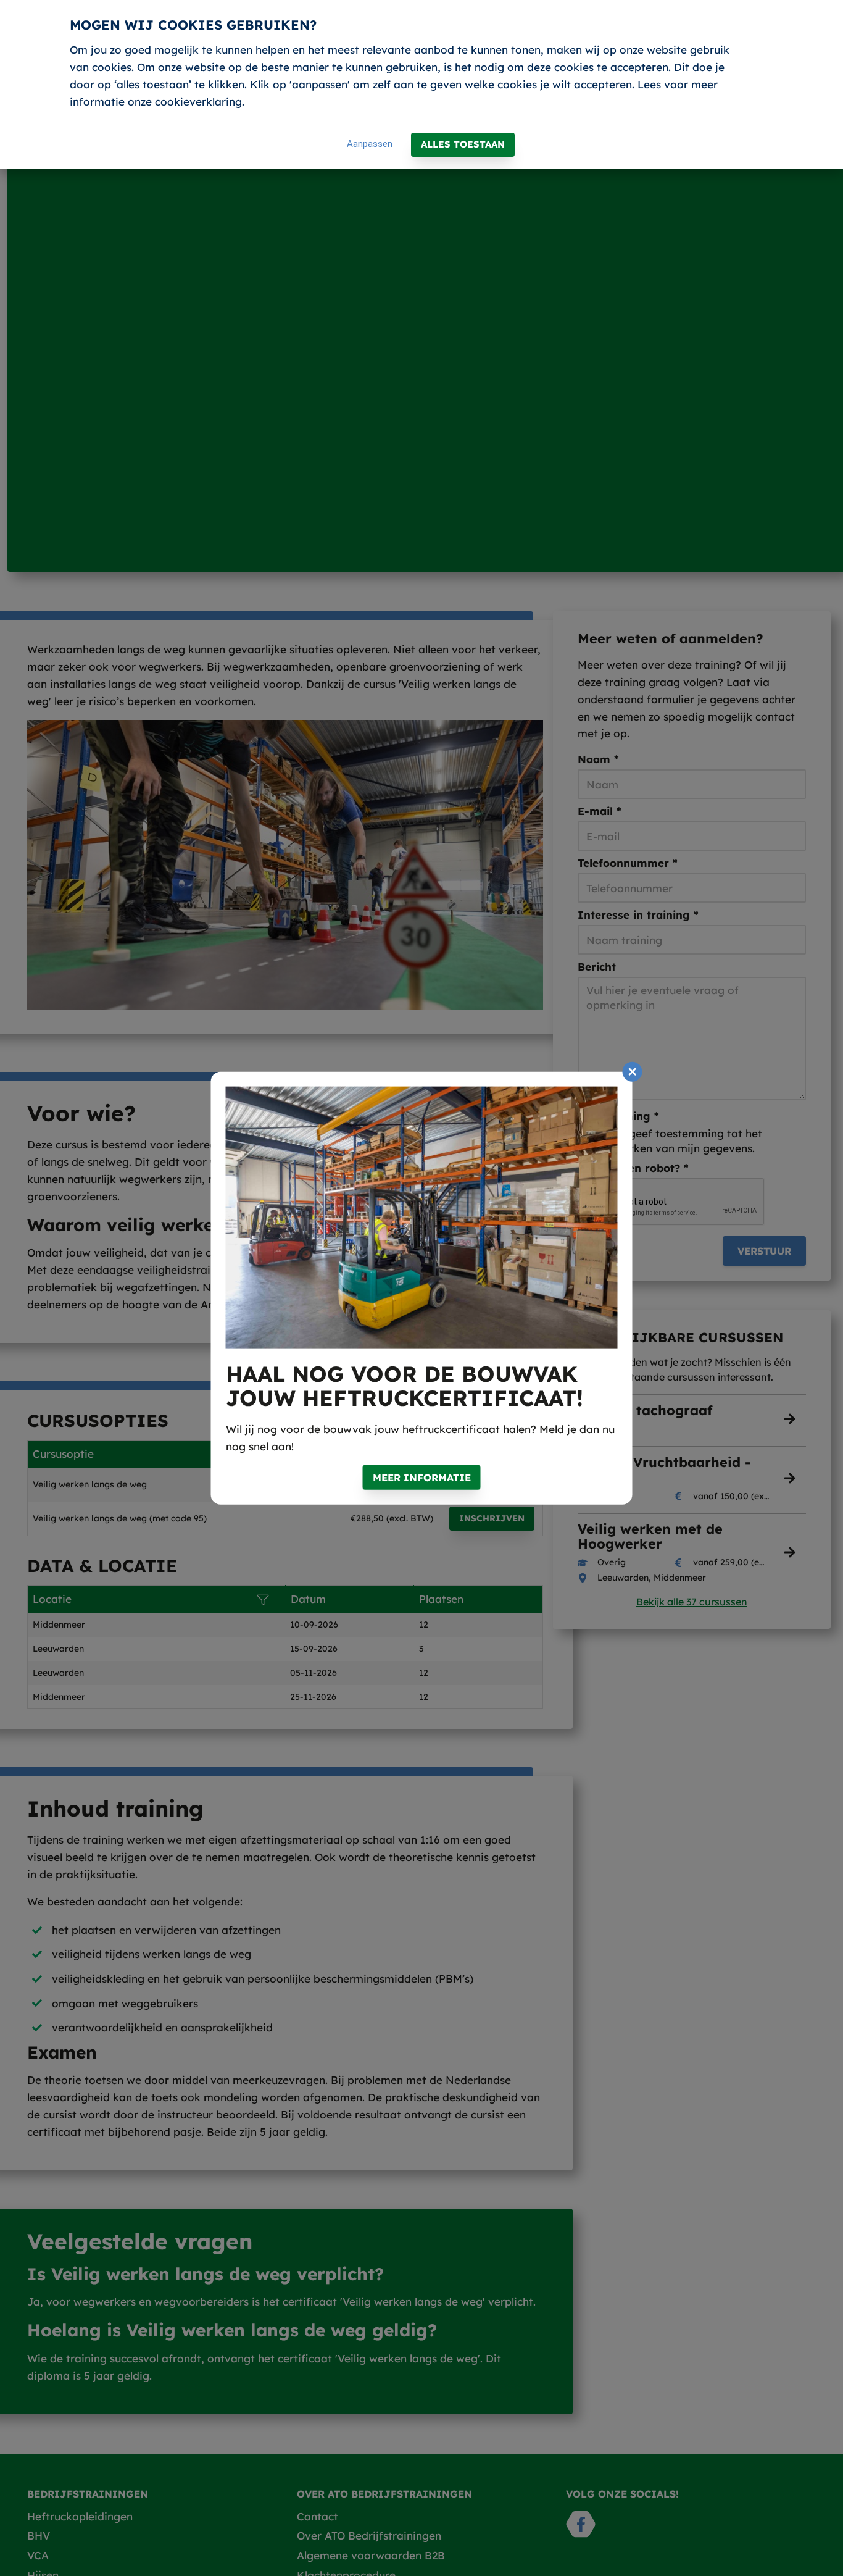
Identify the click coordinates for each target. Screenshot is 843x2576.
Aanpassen (370, 144)
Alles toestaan (463, 144)
